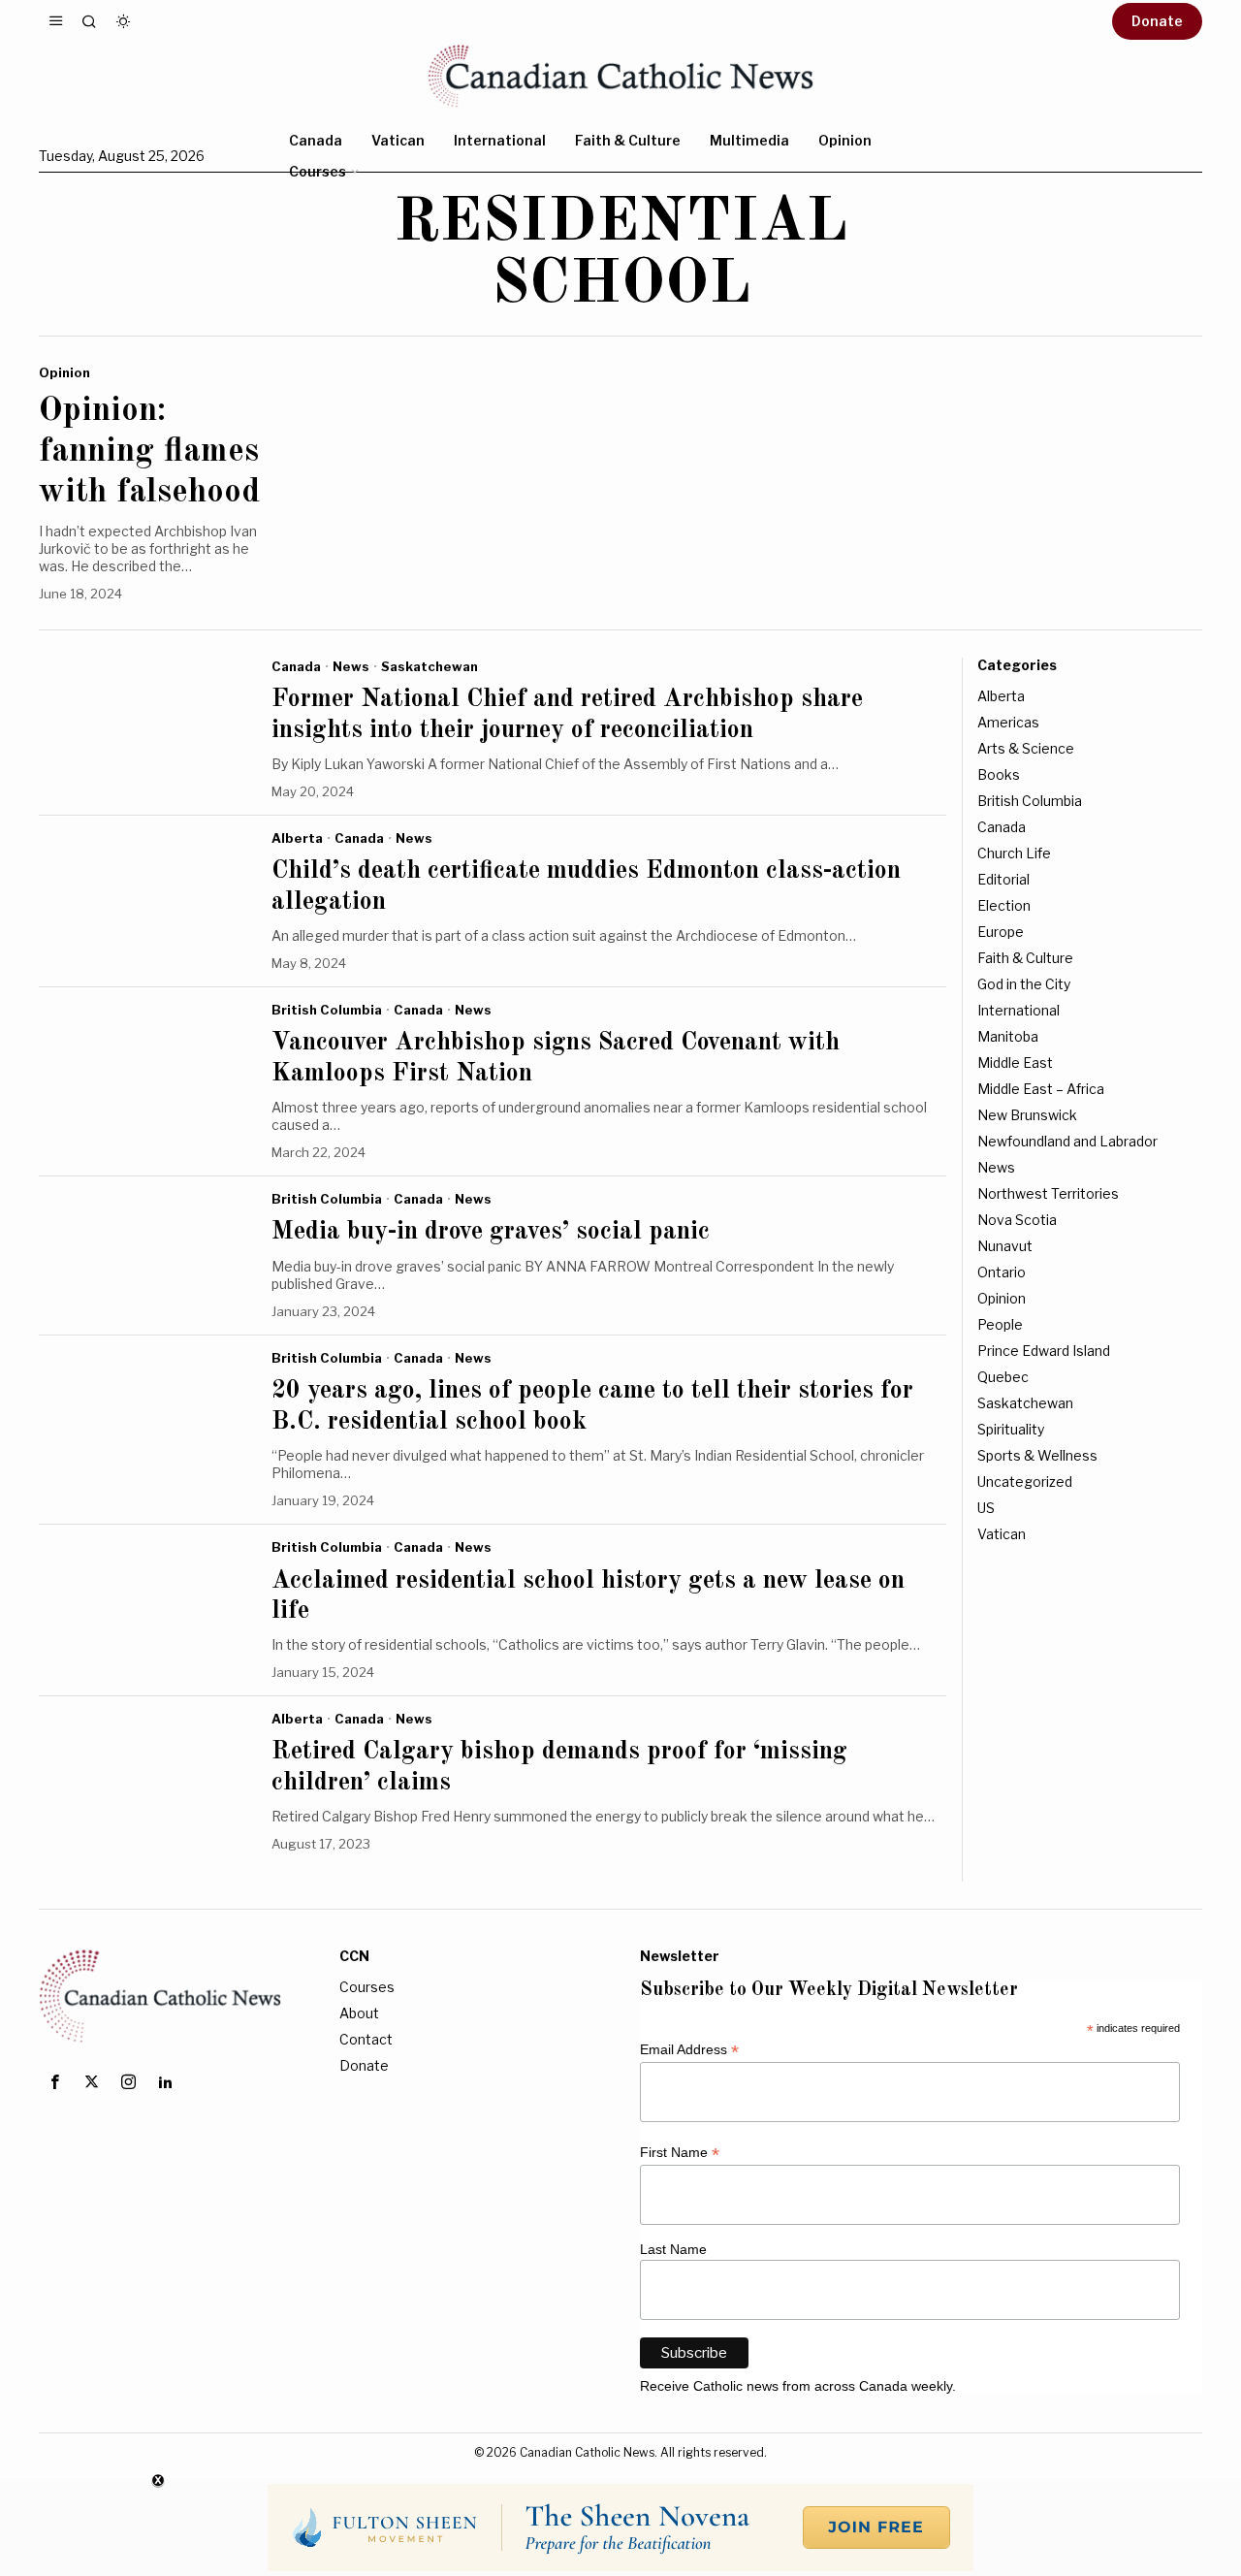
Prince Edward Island (1044, 1351)
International (1018, 1010)
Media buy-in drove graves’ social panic (491, 1232)
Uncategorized (1025, 1481)
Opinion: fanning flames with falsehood (149, 451)
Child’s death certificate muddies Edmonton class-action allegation (586, 886)
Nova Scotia (1017, 1220)
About (359, 2013)
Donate (364, 2065)
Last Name (673, 2249)
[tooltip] (54, 2082)
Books (999, 774)
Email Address (689, 2050)
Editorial (1003, 879)
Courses (367, 1987)
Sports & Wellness (1037, 1455)
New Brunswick (1027, 1115)
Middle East (1015, 1063)
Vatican (1002, 1534)
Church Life (1014, 853)
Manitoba (1008, 1036)
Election (1004, 905)
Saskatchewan (430, 666)
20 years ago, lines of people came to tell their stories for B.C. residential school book (592, 1406)
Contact (366, 2039)
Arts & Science (1026, 748)
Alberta (297, 838)
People (1000, 1324)
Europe (1001, 932)
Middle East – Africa (1041, 1089)
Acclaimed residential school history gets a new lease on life (588, 1596)
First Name (680, 2153)
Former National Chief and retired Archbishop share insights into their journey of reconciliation (567, 714)
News (351, 666)
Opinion (64, 372)
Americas (1008, 722)
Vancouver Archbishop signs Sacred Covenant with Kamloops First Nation (556, 1058)
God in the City (1024, 984)
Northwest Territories (1048, 1193)
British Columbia (327, 1010)
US (986, 1508)
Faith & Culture (1025, 958)
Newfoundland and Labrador (1067, 1141)
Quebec (1003, 1377)
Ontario (1002, 1272)
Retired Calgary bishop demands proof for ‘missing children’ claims (559, 1767)
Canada (296, 666)
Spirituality (1011, 1429)
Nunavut (1005, 1246)
